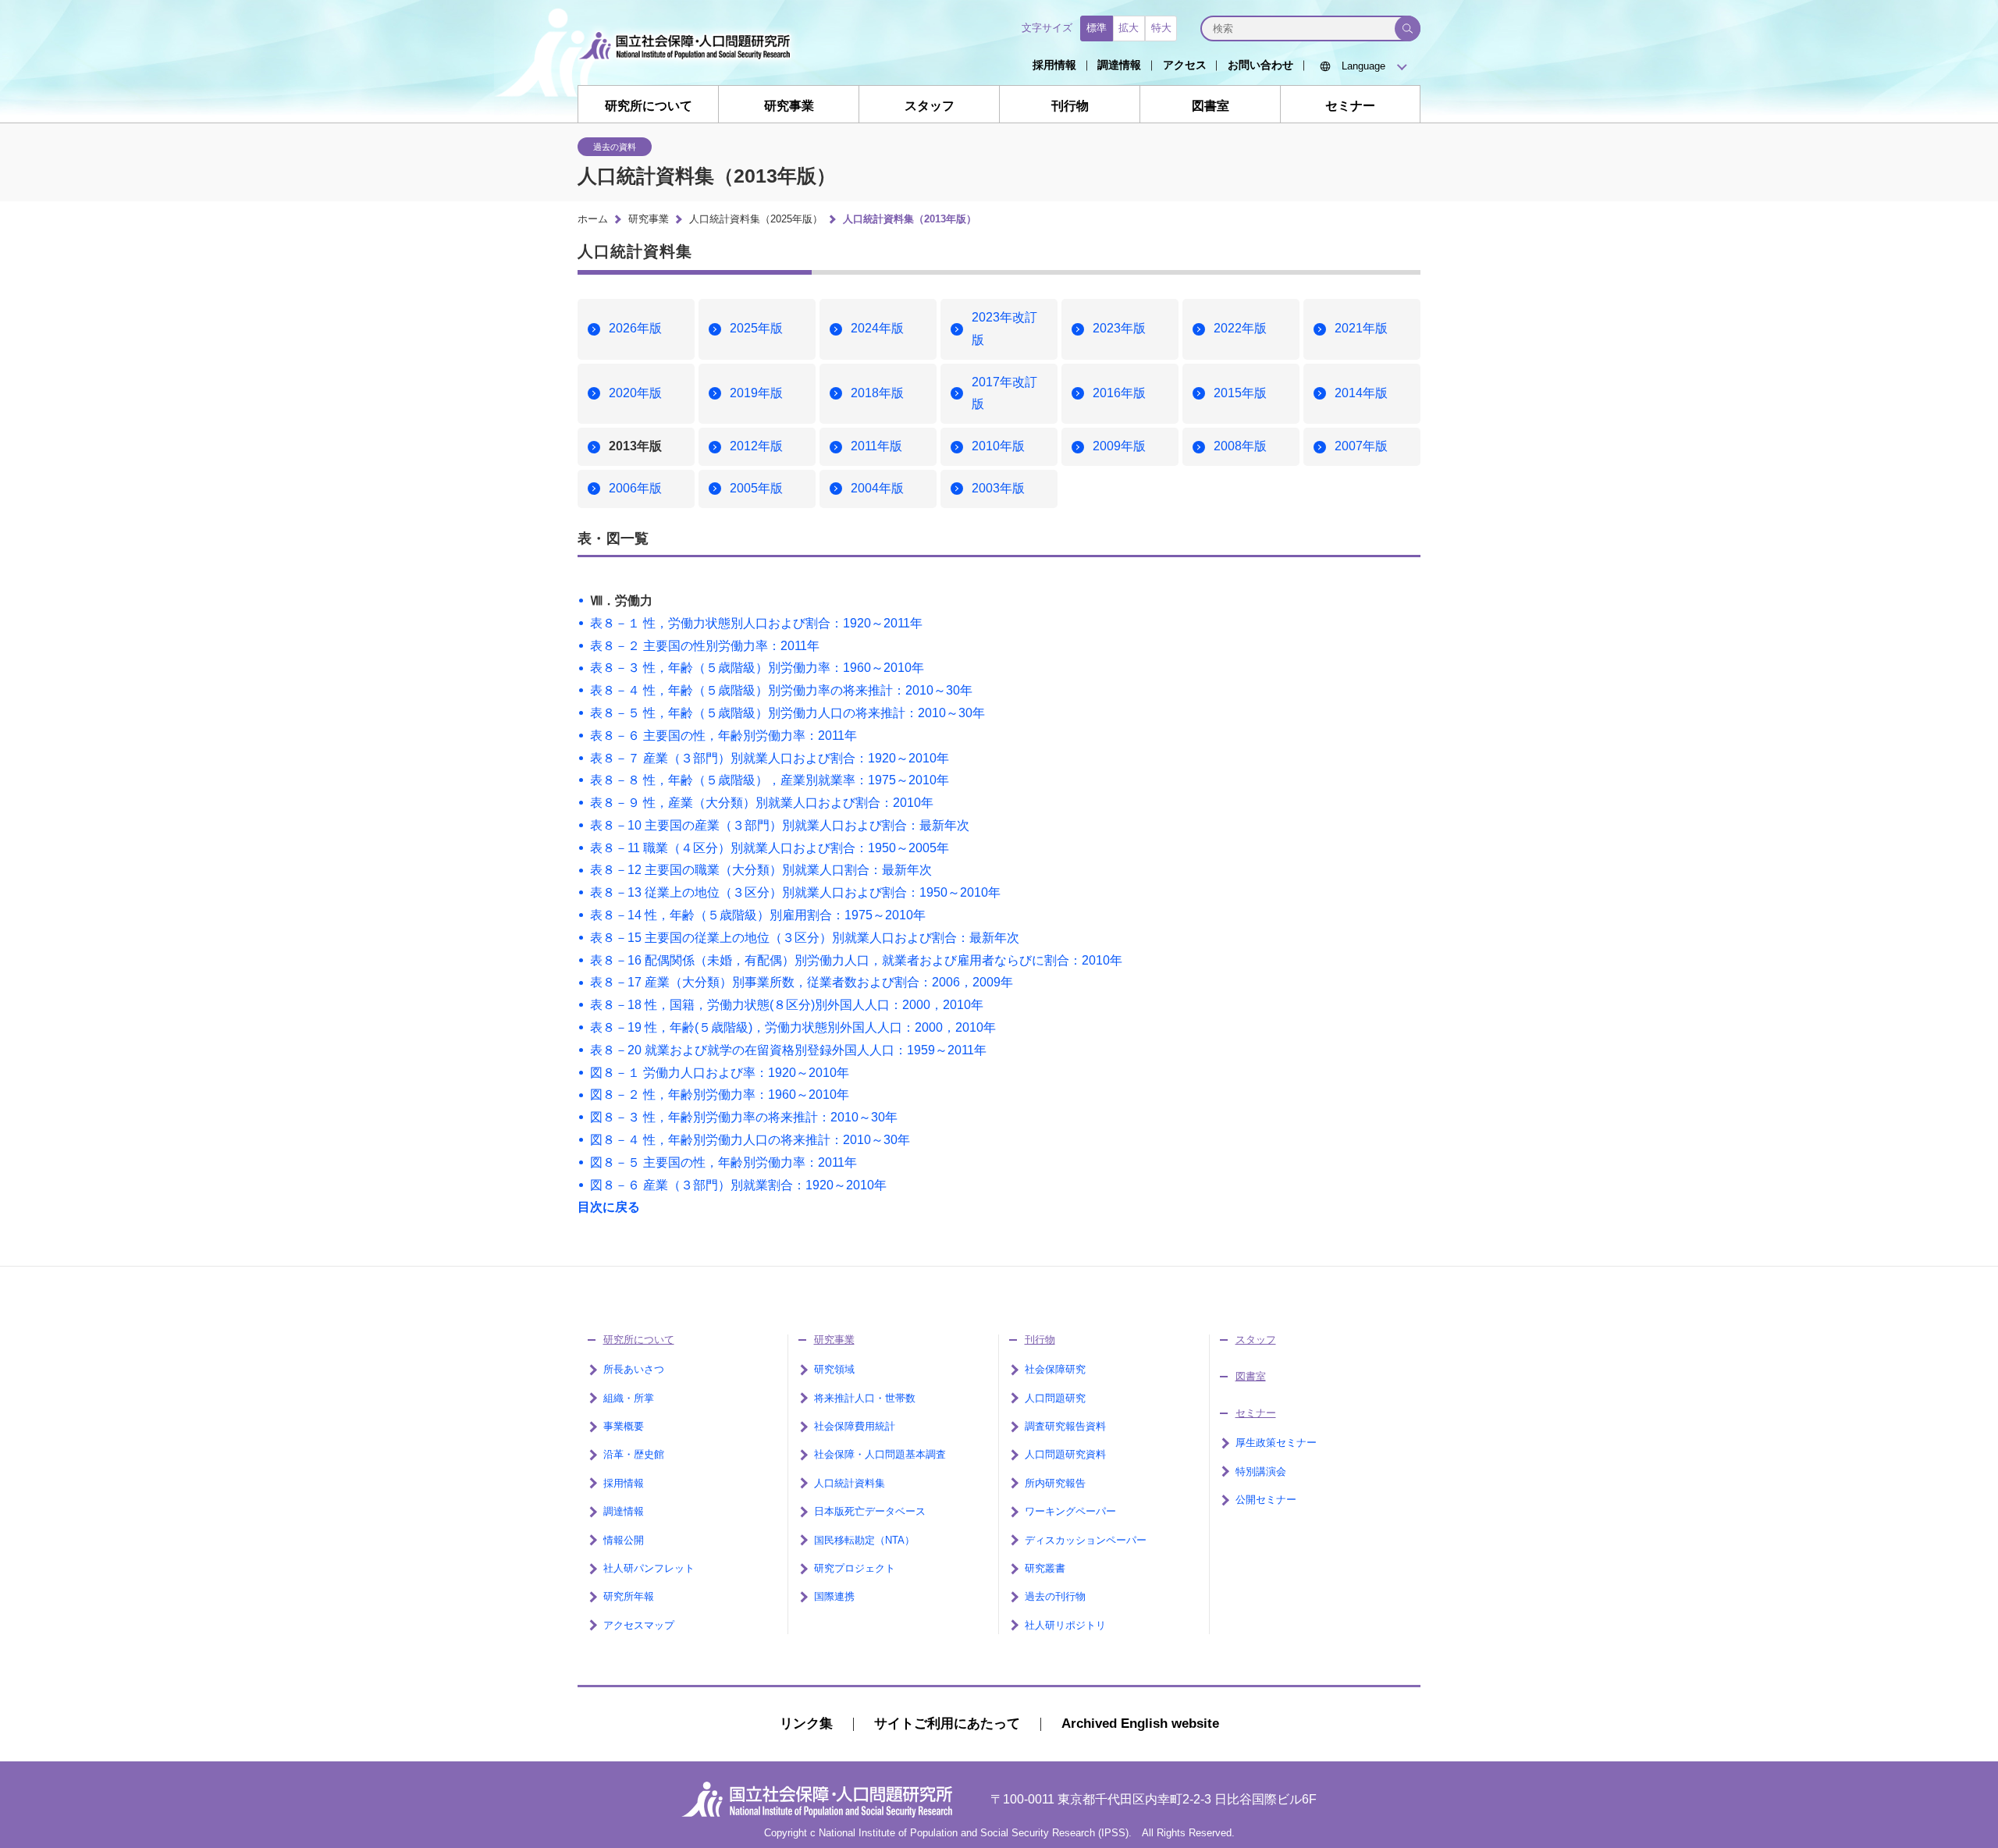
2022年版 (1240, 328)
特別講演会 (1261, 1471)
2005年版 (756, 488)
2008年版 (1240, 446)
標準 (1097, 28)
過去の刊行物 (1055, 1596)
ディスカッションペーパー (1086, 1540)
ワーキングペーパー (1070, 1511)
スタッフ (930, 105)
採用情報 (1054, 65)
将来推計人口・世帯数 (865, 1398)
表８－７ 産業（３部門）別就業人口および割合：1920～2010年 (770, 758)
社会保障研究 (1055, 1369)
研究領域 (834, 1369)
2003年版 (998, 488)
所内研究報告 (1055, 1483)
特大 (1161, 28)
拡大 (1129, 28)
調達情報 (1119, 65)
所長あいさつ (634, 1369)
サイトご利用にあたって (947, 1724)
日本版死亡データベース (870, 1511)
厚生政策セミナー (1276, 1443)
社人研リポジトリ (1065, 1625)
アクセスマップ (639, 1625)
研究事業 (789, 105)
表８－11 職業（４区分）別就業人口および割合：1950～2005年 (770, 848)
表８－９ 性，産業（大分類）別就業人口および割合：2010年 (762, 803)
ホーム (593, 219)
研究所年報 (629, 1596)
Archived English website (1140, 1724)
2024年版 (877, 328)
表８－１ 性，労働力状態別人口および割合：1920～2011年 (756, 623)
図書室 (1211, 105)
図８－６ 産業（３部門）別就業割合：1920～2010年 (738, 1185)
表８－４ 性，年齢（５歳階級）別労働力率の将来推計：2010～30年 (781, 690)
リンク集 (806, 1724)
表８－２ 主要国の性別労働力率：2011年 (705, 646)
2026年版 (635, 328)
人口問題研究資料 (1065, 1454)
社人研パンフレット (649, 1568)
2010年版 (998, 446)
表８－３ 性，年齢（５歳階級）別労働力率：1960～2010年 (757, 668)
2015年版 (1240, 393)
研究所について (649, 105)
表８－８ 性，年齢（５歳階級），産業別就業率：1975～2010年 (770, 780)
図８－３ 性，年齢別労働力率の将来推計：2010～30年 (744, 1117)
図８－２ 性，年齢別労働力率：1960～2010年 (720, 1095)
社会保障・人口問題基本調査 (880, 1454)
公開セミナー (1266, 1500)
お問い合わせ (1260, 65)
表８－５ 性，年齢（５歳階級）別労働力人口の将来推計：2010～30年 (787, 713)
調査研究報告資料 (1065, 1426)
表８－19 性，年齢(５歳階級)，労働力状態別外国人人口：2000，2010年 (793, 1027)
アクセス (1185, 65)
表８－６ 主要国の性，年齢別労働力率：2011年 (723, 736)
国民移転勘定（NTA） (864, 1540)
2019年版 (756, 393)
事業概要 (624, 1426)
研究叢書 (1045, 1568)
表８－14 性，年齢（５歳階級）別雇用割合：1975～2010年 (758, 915)
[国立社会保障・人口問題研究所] (689, 71)
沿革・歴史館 (634, 1454)
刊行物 (1070, 105)
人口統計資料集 (850, 1483)
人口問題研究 (1055, 1398)
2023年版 (1119, 328)
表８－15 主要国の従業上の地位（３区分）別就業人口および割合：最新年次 (805, 938)
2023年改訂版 (1004, 329)
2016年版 (1119, 393)
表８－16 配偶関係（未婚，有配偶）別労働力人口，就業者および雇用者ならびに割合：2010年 (856, 960)
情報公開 (624, 1540)
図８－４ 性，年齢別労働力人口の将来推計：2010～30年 (750, 1140)
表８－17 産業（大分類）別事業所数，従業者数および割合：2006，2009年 (802, 982)
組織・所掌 (629, 1398)
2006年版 (635, 488)
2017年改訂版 (1004, 393)
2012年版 (756, 446)
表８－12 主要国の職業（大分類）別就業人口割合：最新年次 (761, 870)
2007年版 (1361, 446)
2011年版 (876, 446)
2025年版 (756, 328)
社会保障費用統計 (855, 1426)
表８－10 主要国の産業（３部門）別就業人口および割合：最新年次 (780, 825)
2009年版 (1119, 446)
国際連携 (834, 1596)
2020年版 (635, 393)
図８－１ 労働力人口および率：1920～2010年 (720, 1073)
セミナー (1350, 105)
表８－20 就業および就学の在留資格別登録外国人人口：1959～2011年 (788, 1050)
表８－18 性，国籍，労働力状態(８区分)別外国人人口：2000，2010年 (787, 1005)
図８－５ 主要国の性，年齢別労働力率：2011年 (723, 1162)
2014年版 (1361, 393)
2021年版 (1361, 328)
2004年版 (877, 488)
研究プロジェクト (855, 1568)
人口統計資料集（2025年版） (756, 219)
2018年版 (877, 393)
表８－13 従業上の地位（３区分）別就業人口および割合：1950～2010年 (795, 892)
